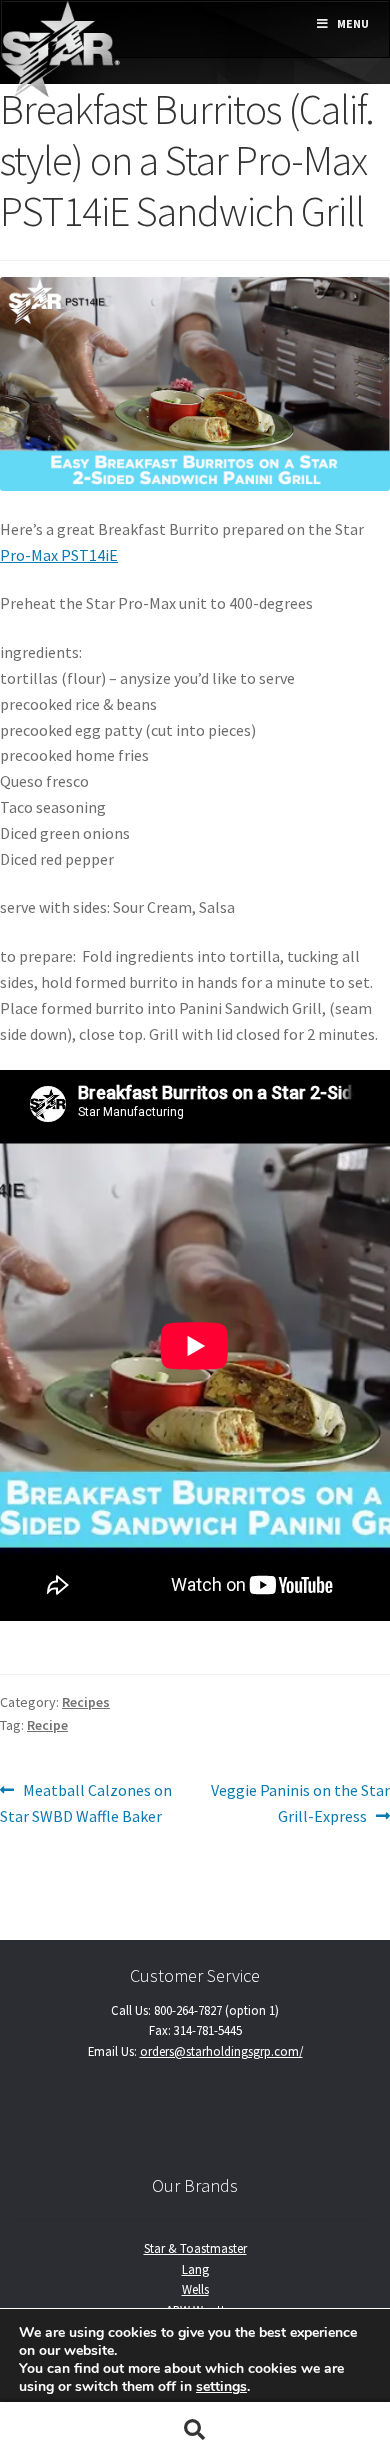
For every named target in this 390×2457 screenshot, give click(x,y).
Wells (195, 2289)
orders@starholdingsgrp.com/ (221, 2051)
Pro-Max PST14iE (59, 555)
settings (221, 2387)
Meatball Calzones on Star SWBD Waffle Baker (86, 1802)
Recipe (47, 1725)
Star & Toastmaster (195, 2248)
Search (195, 2430)
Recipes (86, 1702)
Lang (195, 2269)
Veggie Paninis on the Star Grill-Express (300, 1802)
